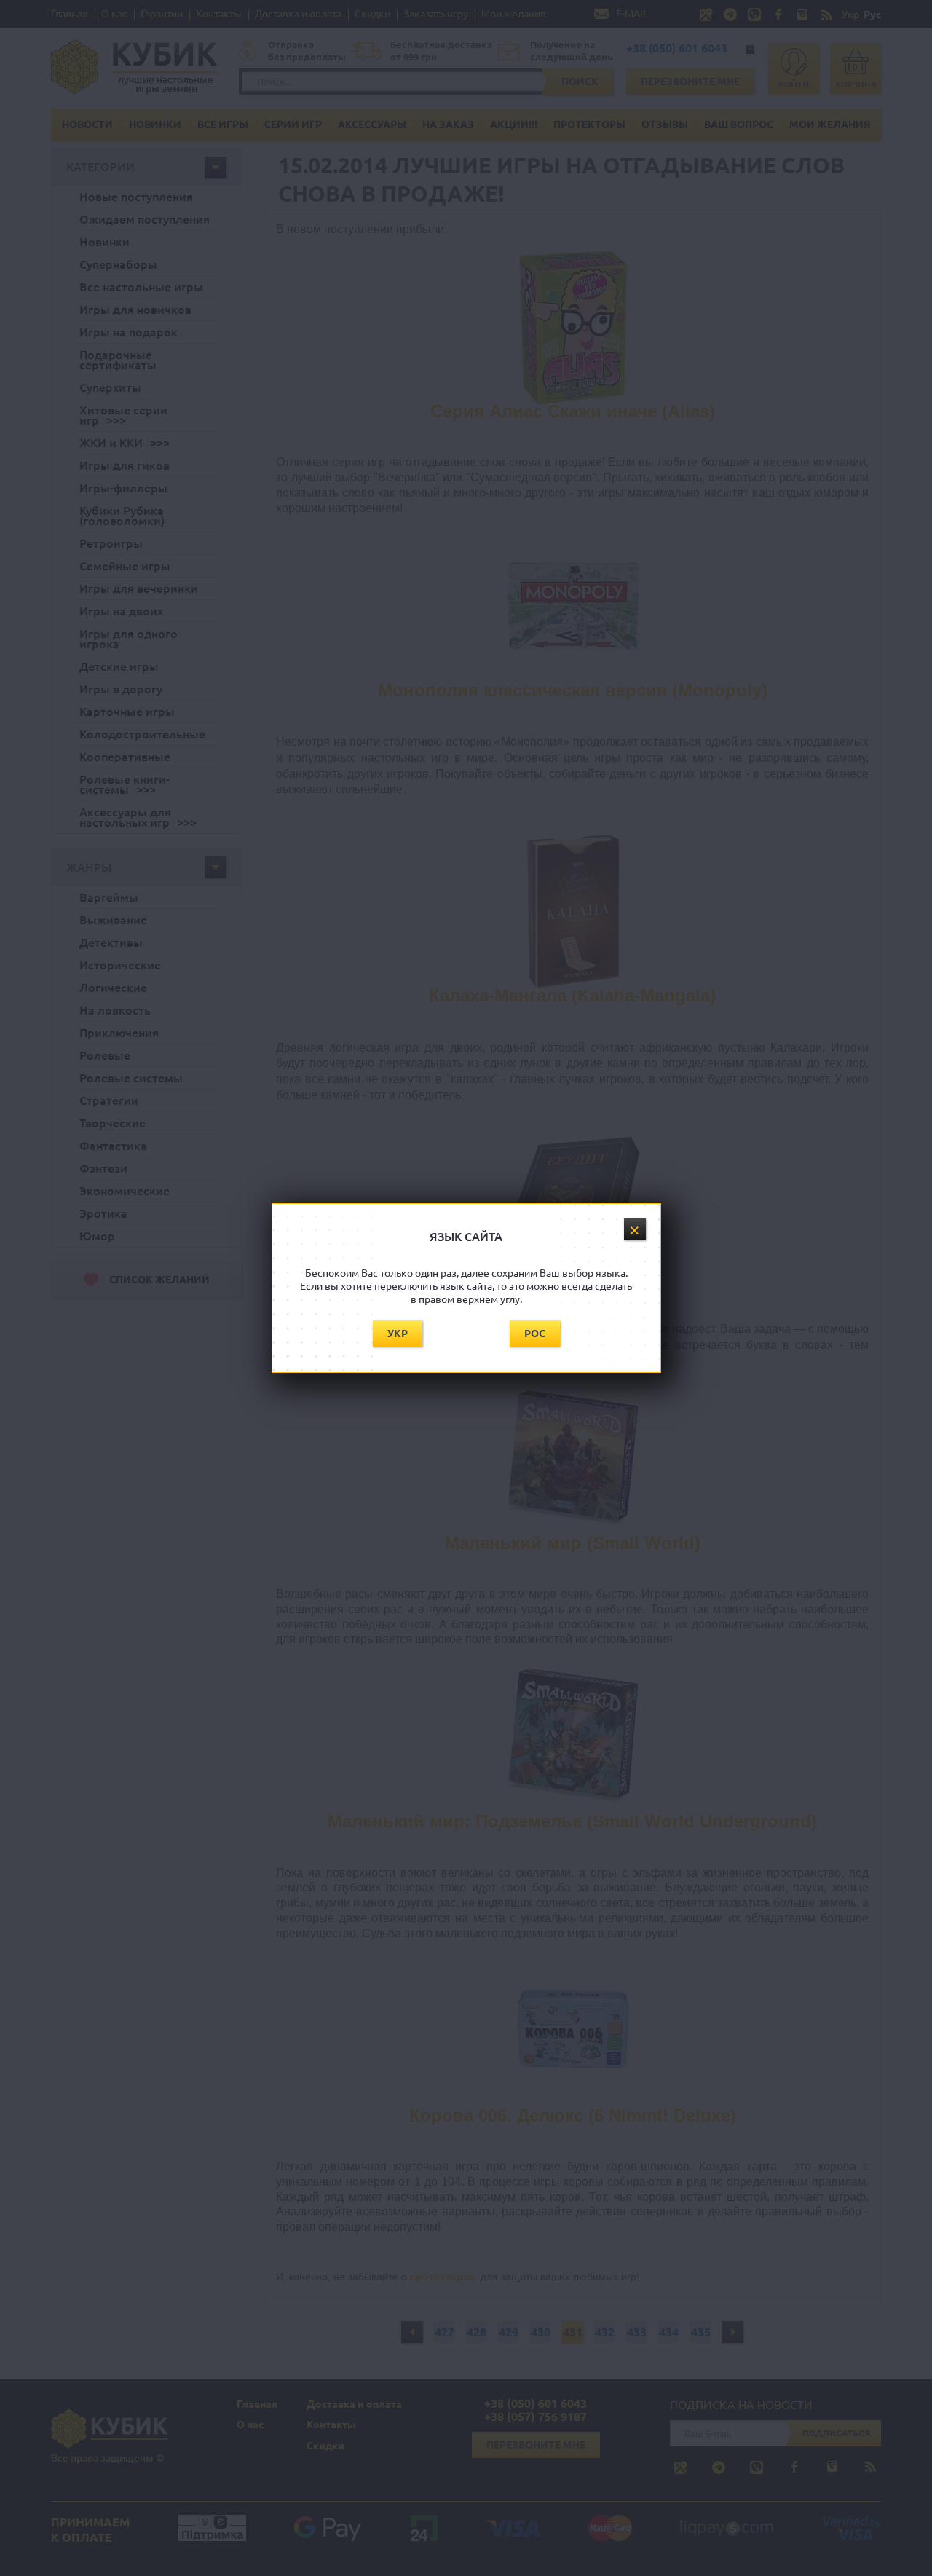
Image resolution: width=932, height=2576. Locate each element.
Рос (535, 1334)
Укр (398, 1334)
